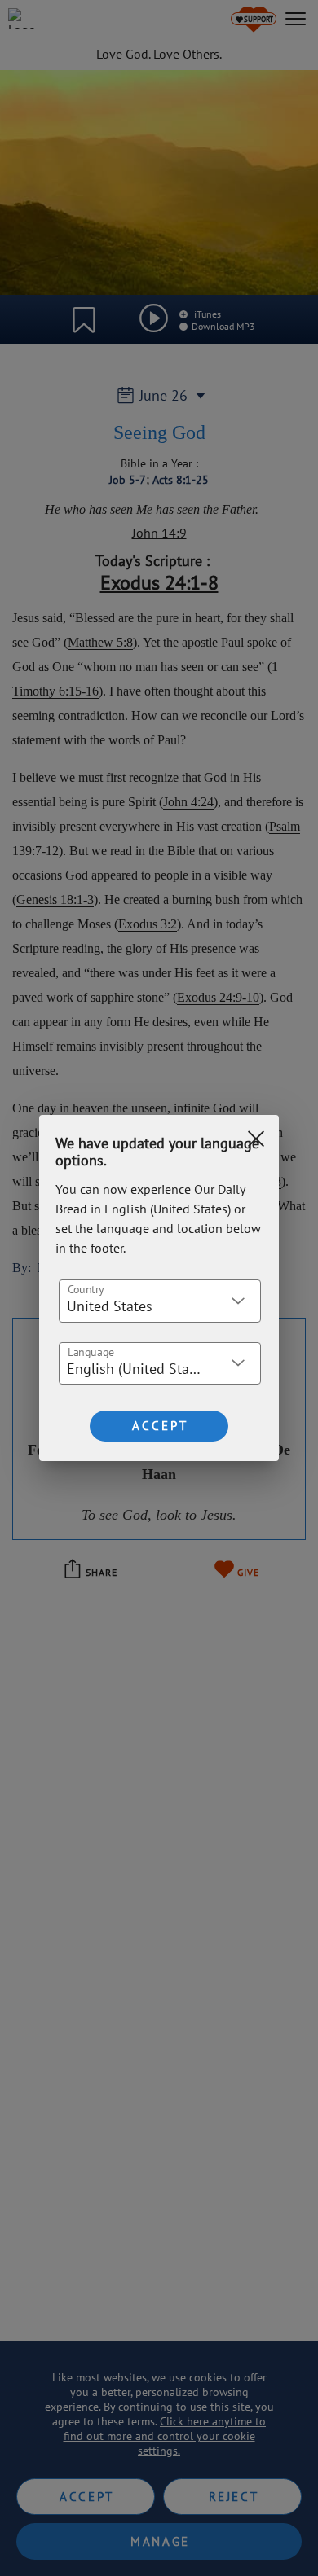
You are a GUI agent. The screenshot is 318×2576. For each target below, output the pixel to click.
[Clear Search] (256, 1139)
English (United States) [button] (139, 1369)
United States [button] (110, 1306)
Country (86, 1288)
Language (91, 1351)
